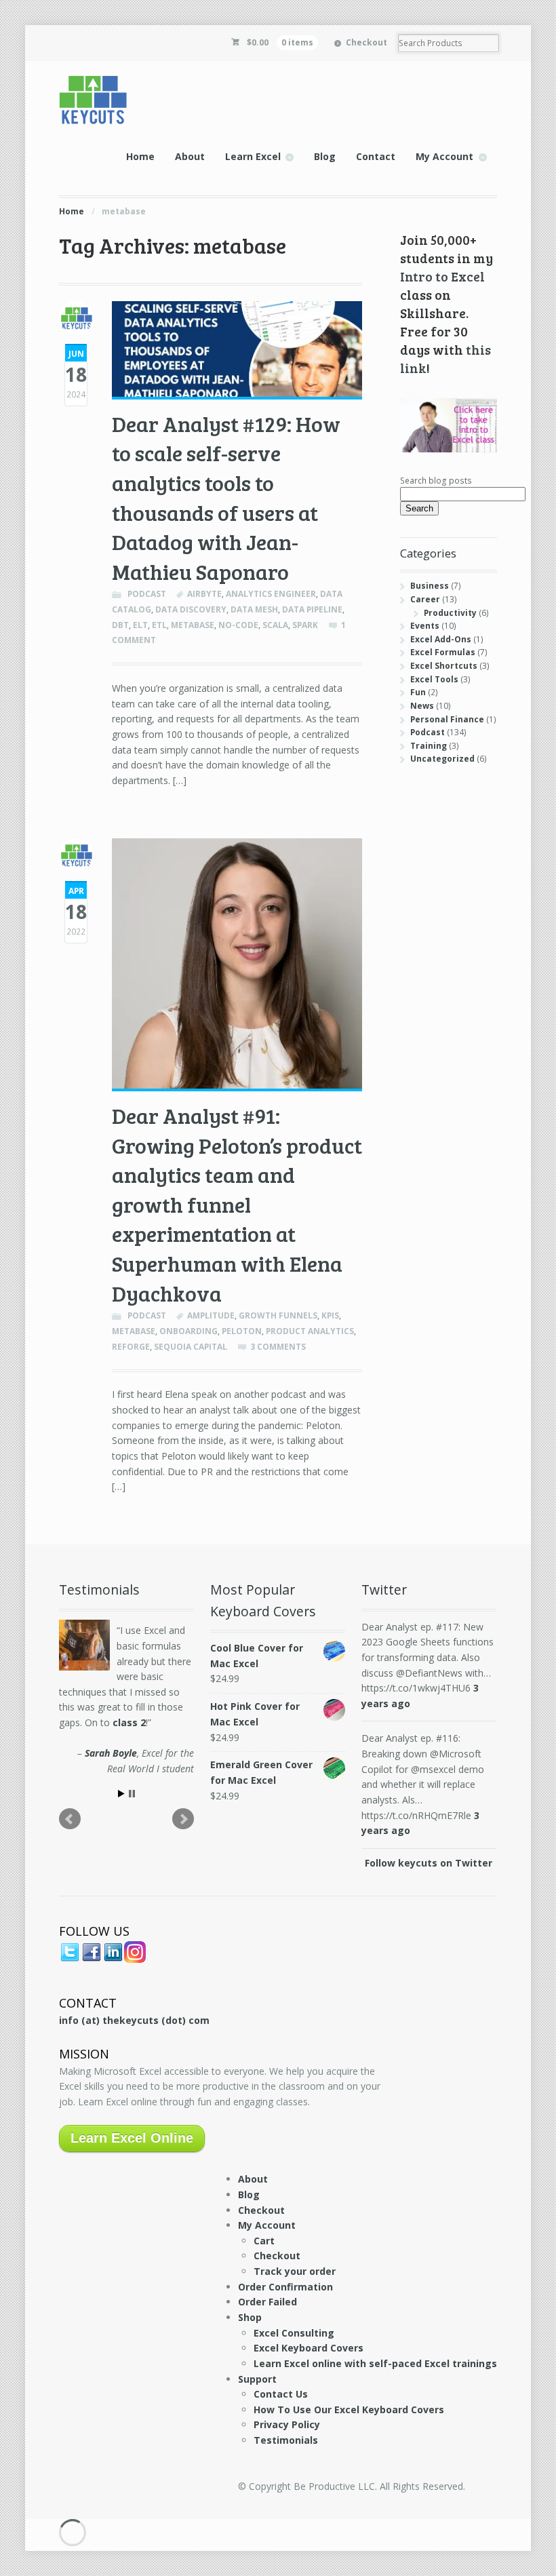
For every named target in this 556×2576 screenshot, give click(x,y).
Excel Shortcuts (444, 666)
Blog (325, 156)
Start (121, 1794)
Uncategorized (442, 759)
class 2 (129, 1722)
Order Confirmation (285, 2287)
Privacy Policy (287, 2424)
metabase (193, 625)
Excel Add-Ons (441, 639)
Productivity (450, 613)
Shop (250, 2317)
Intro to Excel (442, 276)
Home (140, 156)
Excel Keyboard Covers (309, 2348)
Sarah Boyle (111, 1753)
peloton (242, 1331)
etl (159, 625)
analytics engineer (271, 594)
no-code (238, 625)
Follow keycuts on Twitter (429, 1863)
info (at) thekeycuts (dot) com (134, 2020)
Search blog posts (436, 481)
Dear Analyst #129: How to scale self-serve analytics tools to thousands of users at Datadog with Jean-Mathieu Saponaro (226, 497)
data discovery (191, 609)
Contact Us (281, 2394)
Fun (418, 692)
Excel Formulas (443, 652)
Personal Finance (447, 719)
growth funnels (278, 1315)
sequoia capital (191, 1347)
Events (425, 626)
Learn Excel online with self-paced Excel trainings (375, 2363)
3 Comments (278, 1347)
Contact (376, 156)
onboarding (188, 1331)
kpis (330, 1315)
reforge (131, 1347)
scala (275, 625)
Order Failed (267, 2302)
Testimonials (286, 2440)
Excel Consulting (294, 2333)
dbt (120, 625)
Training (429, 746)
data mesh (254, 609)
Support (257, 2379)
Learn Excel (253, 156)
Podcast (147, 594)
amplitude (211, 1315)
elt (140, 625)
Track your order (295, 2271)
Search (419, 508)
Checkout (366, 42)
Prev (70, 1819)
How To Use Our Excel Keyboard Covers (349, 2409)
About (190, 156)
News (422, 706)
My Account (444, 156)
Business (430, 586)
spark (305, 625)
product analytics (310, 1331)
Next (183, 1819)
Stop (132, 1794)
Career (425, 599)
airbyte (204, 594)
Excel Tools (434, 679)
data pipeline (312, 609)
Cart (264, 2241)
